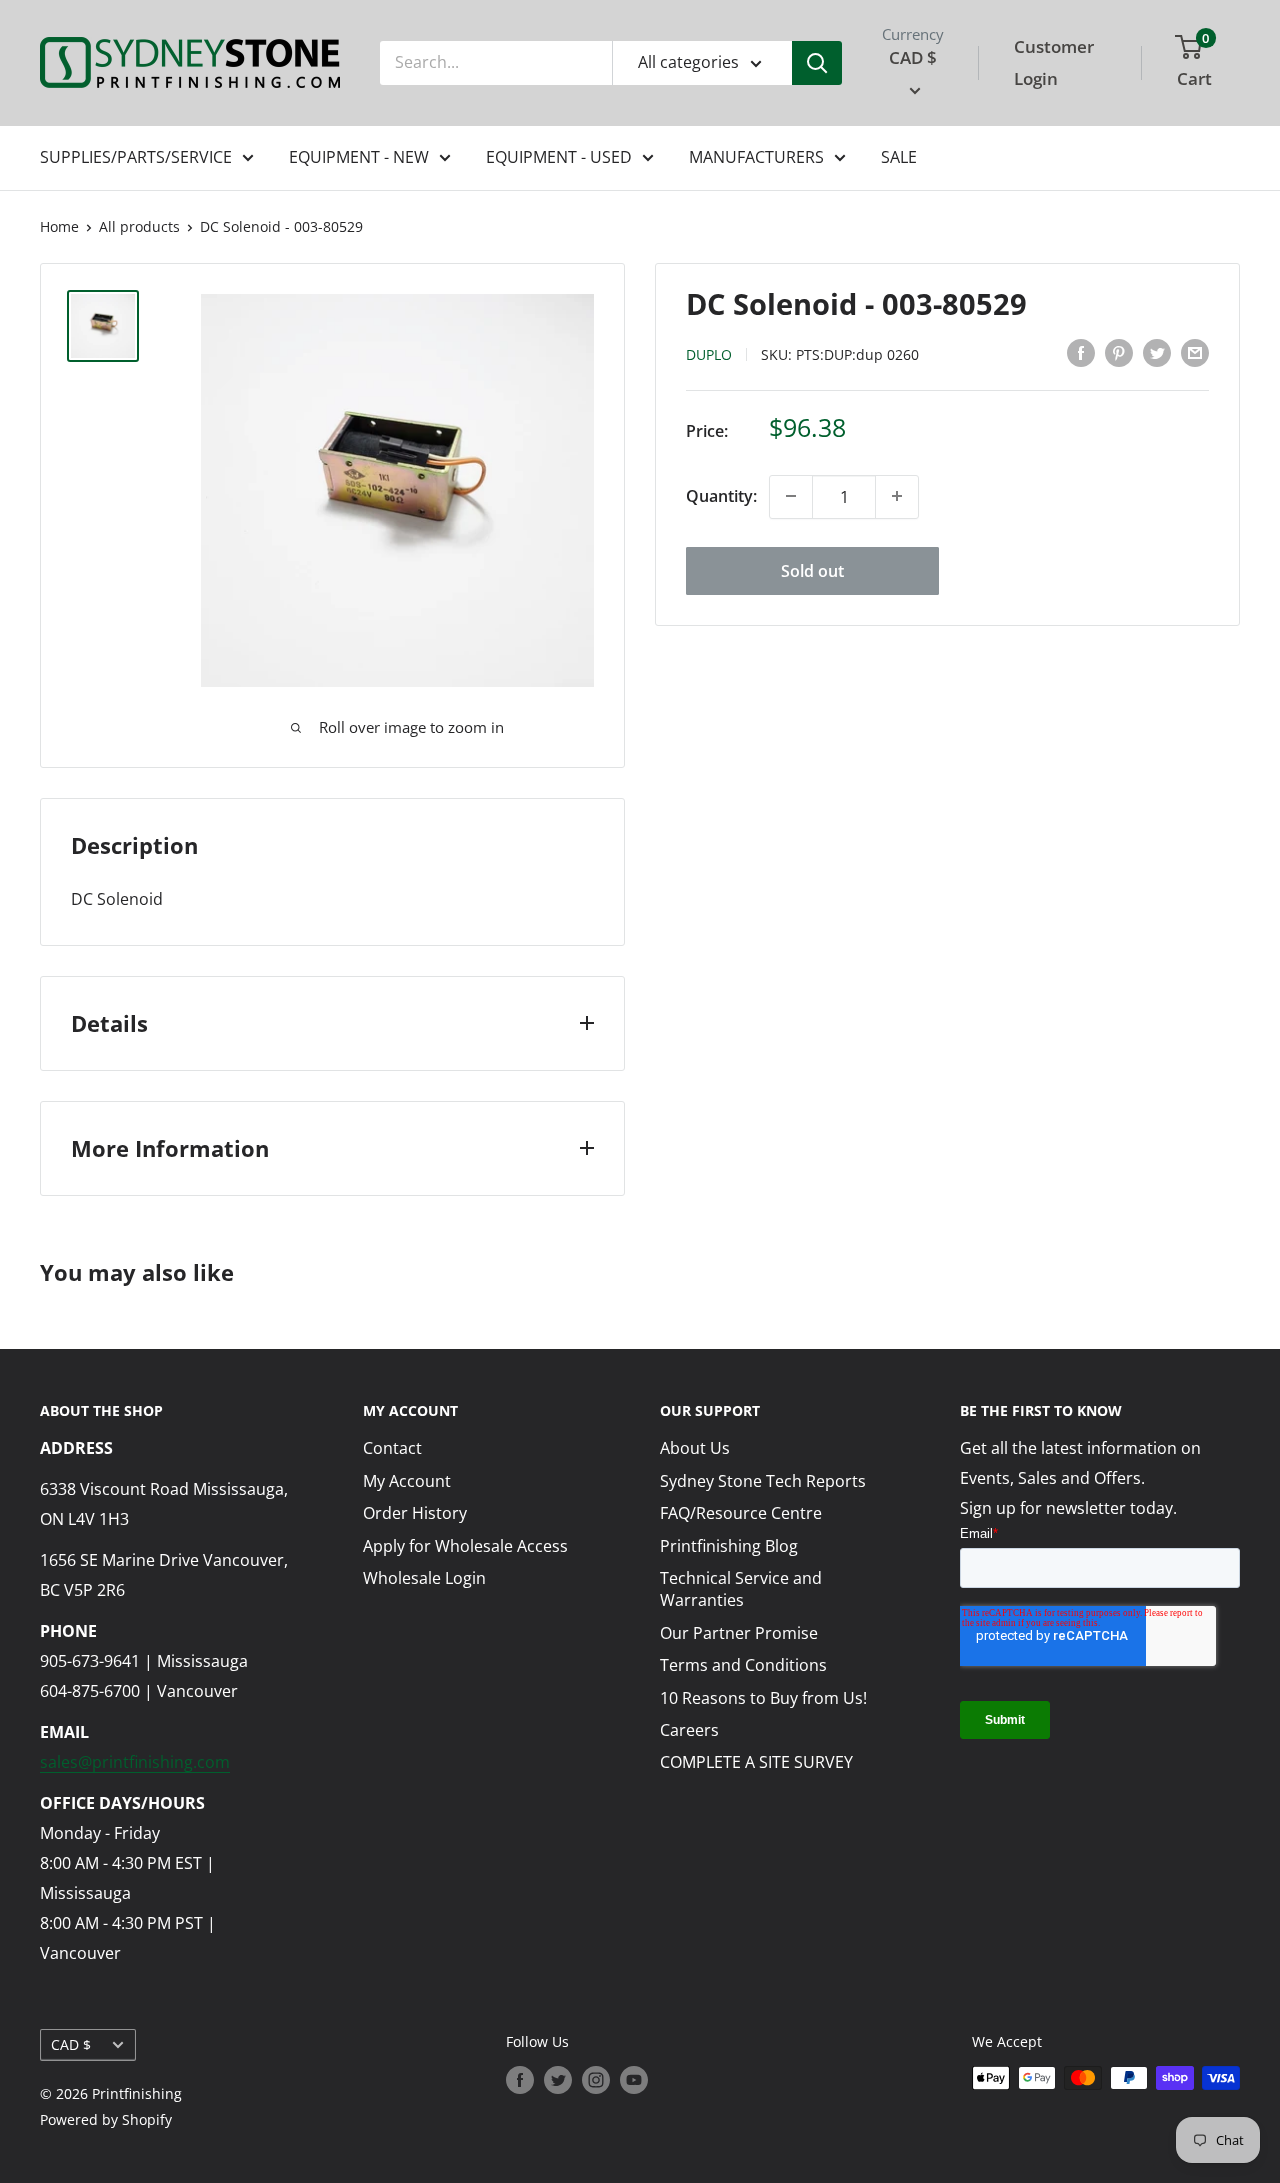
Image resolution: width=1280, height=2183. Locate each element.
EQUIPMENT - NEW (359, 157)
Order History (415, 1513)
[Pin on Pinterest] (1119, 352)
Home (59, 226)
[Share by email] (1195, 352)
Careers (689, 1730)
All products (139, 226)
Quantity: (721, 495)
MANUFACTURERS (756, 157)
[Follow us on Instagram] (596, 2080)
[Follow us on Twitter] (558, 2080)
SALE (899, 157)
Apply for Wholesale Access (465, 1546)
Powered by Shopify (106, 2119)
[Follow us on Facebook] (520, 2080)
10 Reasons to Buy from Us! (763, 1698)
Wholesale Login (424, 1578)
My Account (407, 1481)
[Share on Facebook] (1081, 352)
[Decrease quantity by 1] (791, 496)
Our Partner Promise (739, 1633)
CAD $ (71, 2044)
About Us (695, 1448)
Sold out (812, 570)
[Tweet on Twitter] (1157, 352)
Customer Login (1054, 62)
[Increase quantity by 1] (897, 496)
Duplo (709, 353)
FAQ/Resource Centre (741, 1513)
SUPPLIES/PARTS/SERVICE (136, 157)
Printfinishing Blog (729, 1546)
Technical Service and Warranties (741, 1589)
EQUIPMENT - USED (559, 157)
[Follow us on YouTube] (634, 2080)
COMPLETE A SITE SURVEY (756, 1762)
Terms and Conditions (743, 1665)
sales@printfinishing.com (135, 1762)
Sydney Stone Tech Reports (763, 1481)
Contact (392, 1448)
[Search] (817, 63)
